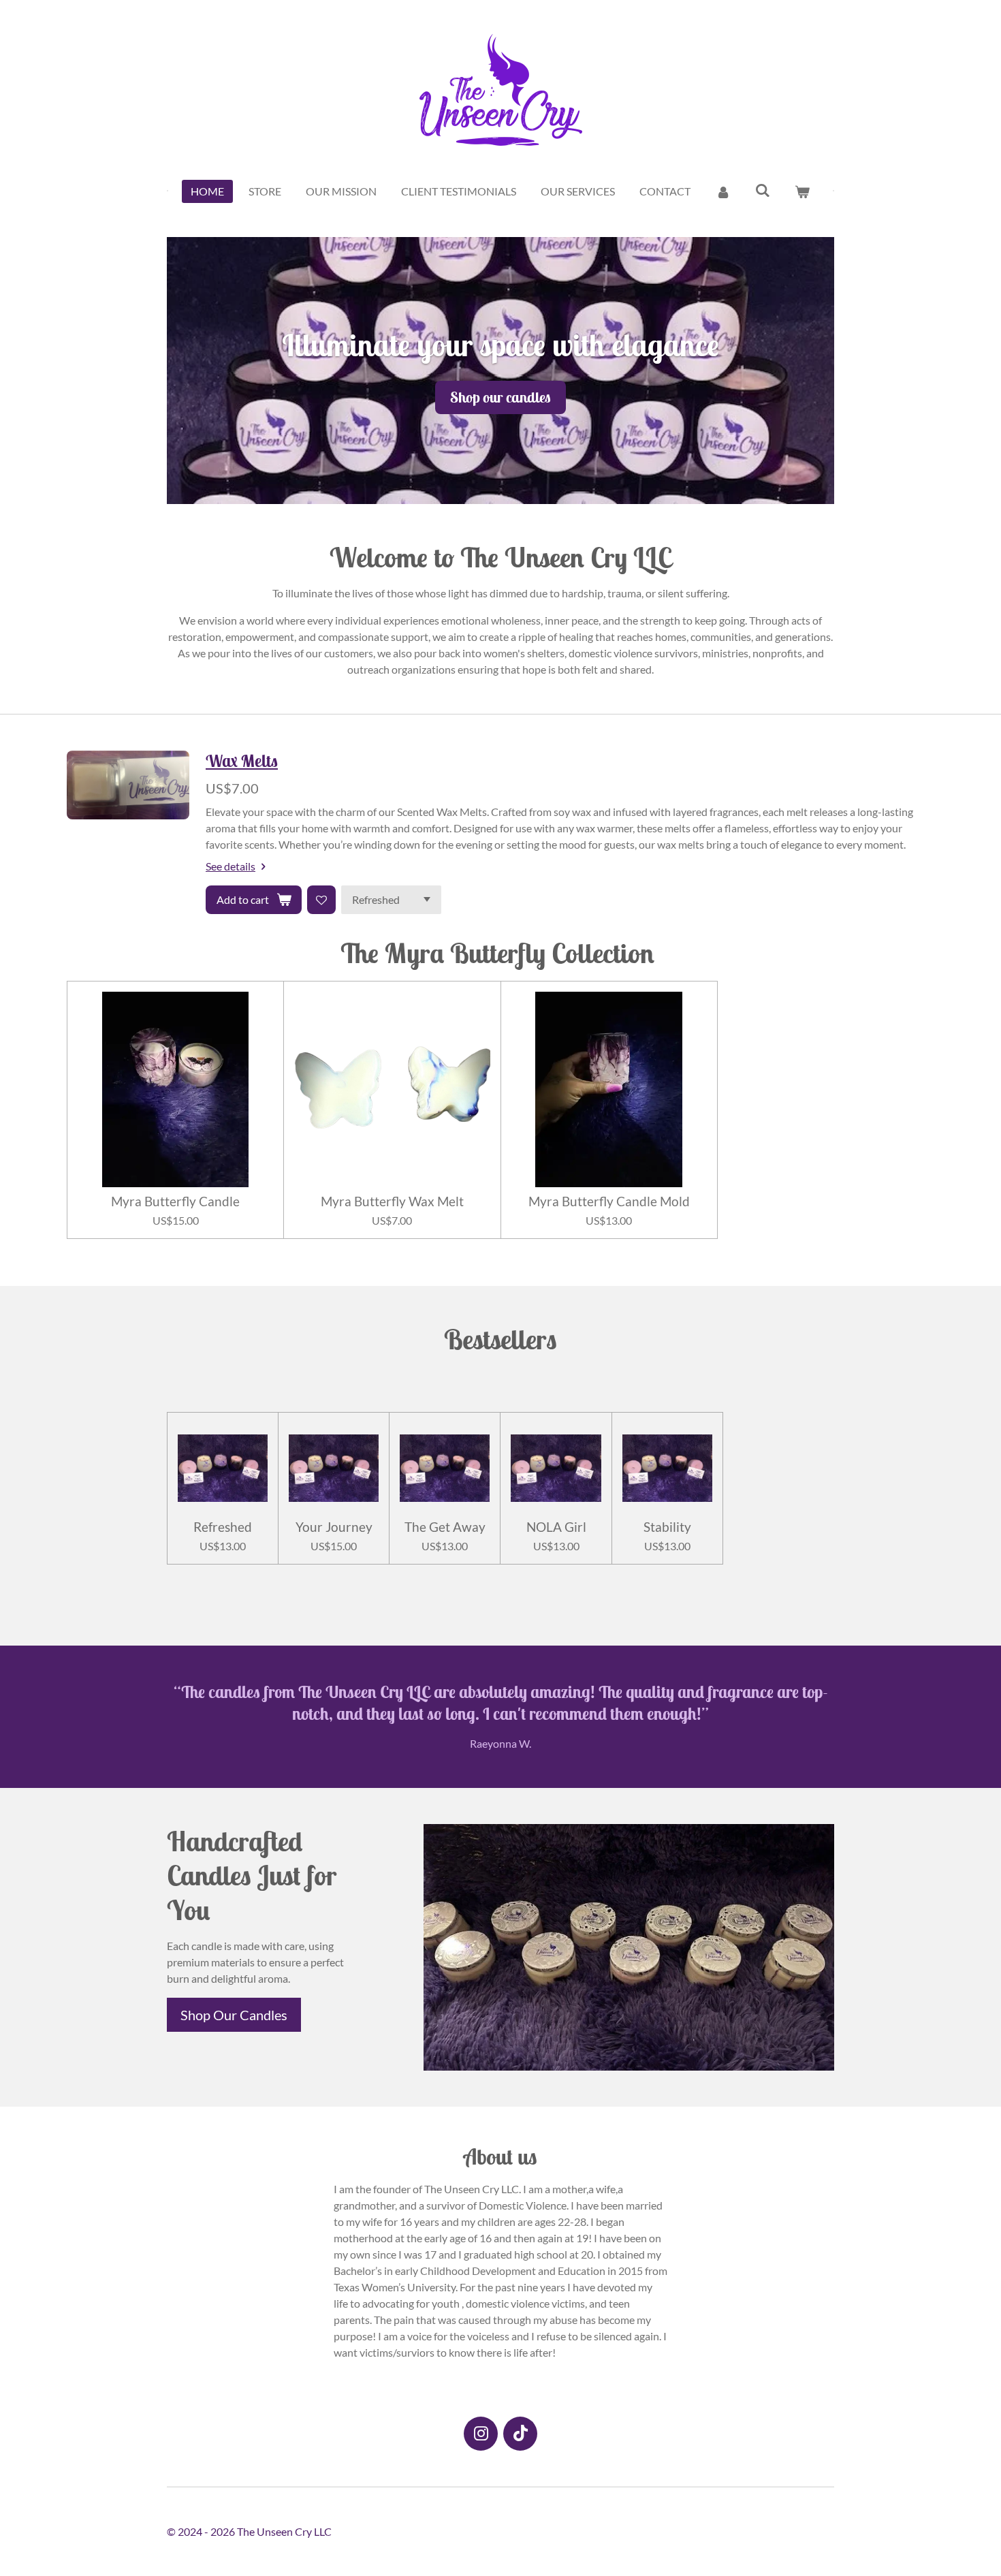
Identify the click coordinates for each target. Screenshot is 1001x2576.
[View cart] (802, 191)
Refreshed (223, 1527)
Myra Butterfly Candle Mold (609, 1201)
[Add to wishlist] (321, 900)
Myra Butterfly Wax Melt (392, 1201)
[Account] (722, 191)
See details (231, 866)
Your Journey (334, 1527)
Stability (667, 1527)
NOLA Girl (556, 1527)
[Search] (763, 190)
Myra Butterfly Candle (175, 1201)
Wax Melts (242, 761)
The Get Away (445, 1527)
